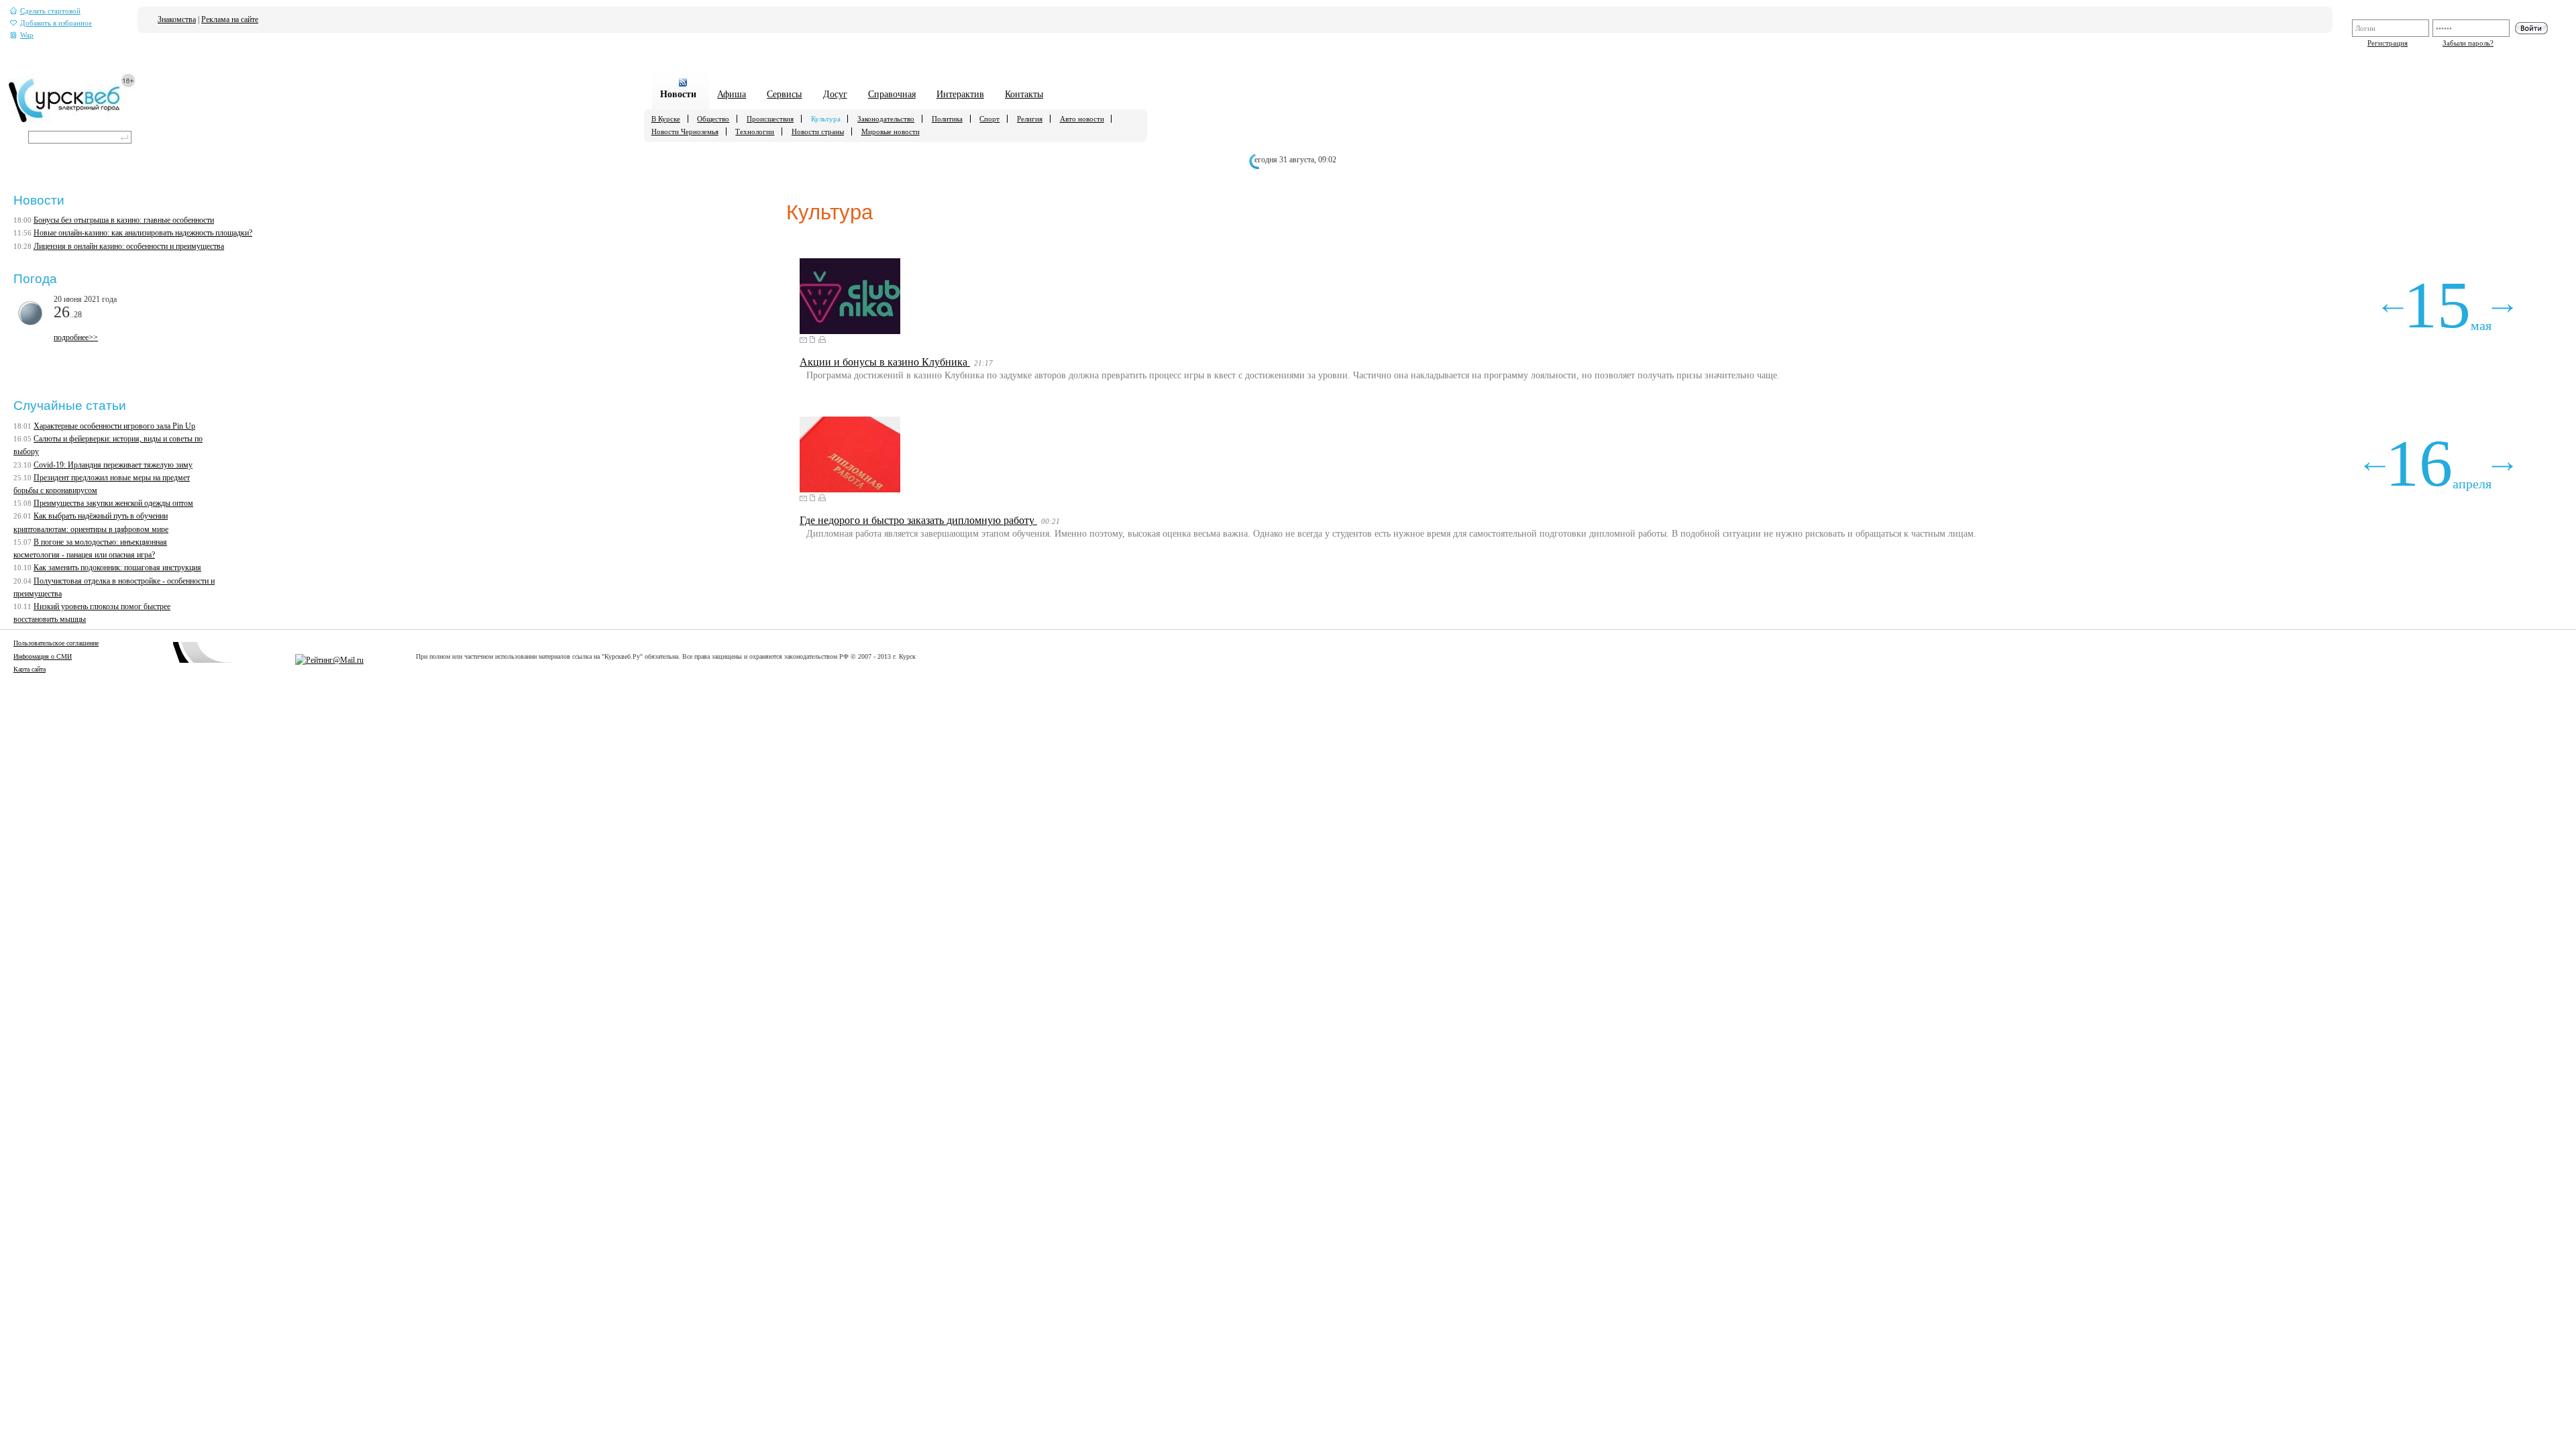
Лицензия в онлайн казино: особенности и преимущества (129, 246)
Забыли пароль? (2468, 43)
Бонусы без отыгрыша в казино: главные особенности (124, 220)
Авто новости (1082, 119)
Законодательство (886, 119)
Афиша (732, 94)
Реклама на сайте (230, 19)
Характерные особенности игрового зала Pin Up (114, 426)
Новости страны (818, 131)
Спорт (989, 119)
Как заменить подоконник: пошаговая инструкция (117, 568)
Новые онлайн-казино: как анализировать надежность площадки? (143, 233)
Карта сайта (30, 669)
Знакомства (177, 19)
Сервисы (784, 94)
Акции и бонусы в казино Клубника (885, 362)
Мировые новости (891, 131)
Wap (27, 35)
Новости (678, 94)
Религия (1030, 119)
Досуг (835, 94)
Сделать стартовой (50, 11)
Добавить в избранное (56, 23)
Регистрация (2387, 43)
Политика (947, 119)
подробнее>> (76, 337)
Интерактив (960, 94)
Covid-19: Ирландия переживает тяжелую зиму (113, 465)
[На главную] (72, 121)
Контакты (1024, 94)
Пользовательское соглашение (56, 643)
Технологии (755, 131)
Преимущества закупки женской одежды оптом (113, 503)
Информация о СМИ (43, 656)
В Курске (666, 119)
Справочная (892, 94)
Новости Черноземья (685, 131)
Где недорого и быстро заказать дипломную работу (918, 520)
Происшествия (770, 119)
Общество (713, 119)
